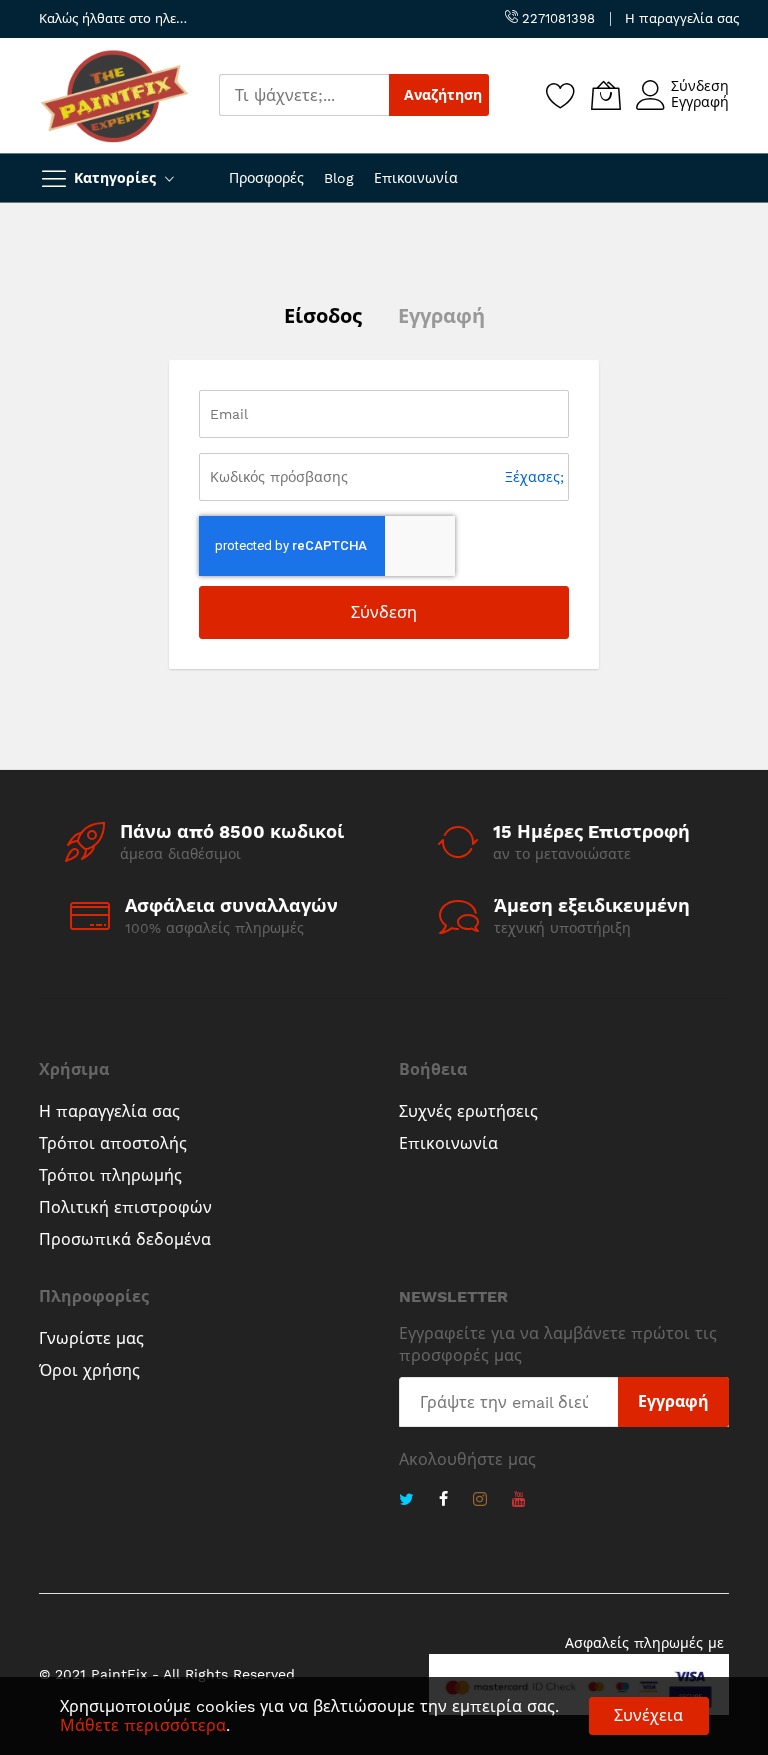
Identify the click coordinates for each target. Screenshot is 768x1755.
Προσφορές (266, 178)
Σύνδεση (700, 86)
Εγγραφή (700, 102)
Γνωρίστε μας (91, 1338)
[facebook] (443, 1501)
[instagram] (480, 1501)
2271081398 (556, 18)
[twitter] (406, 1501)
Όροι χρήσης (89, 1370)
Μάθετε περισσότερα (143, 1725)
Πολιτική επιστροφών (125, 1207)
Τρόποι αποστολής (113, 1143)
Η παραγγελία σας (682, 18)
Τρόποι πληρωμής (110, 1175)
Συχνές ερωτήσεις (468, 1111)
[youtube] (519, 1501)
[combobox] (304, 95)
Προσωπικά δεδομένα (125, 1239)
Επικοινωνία (416, 178)
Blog (339, 178)
